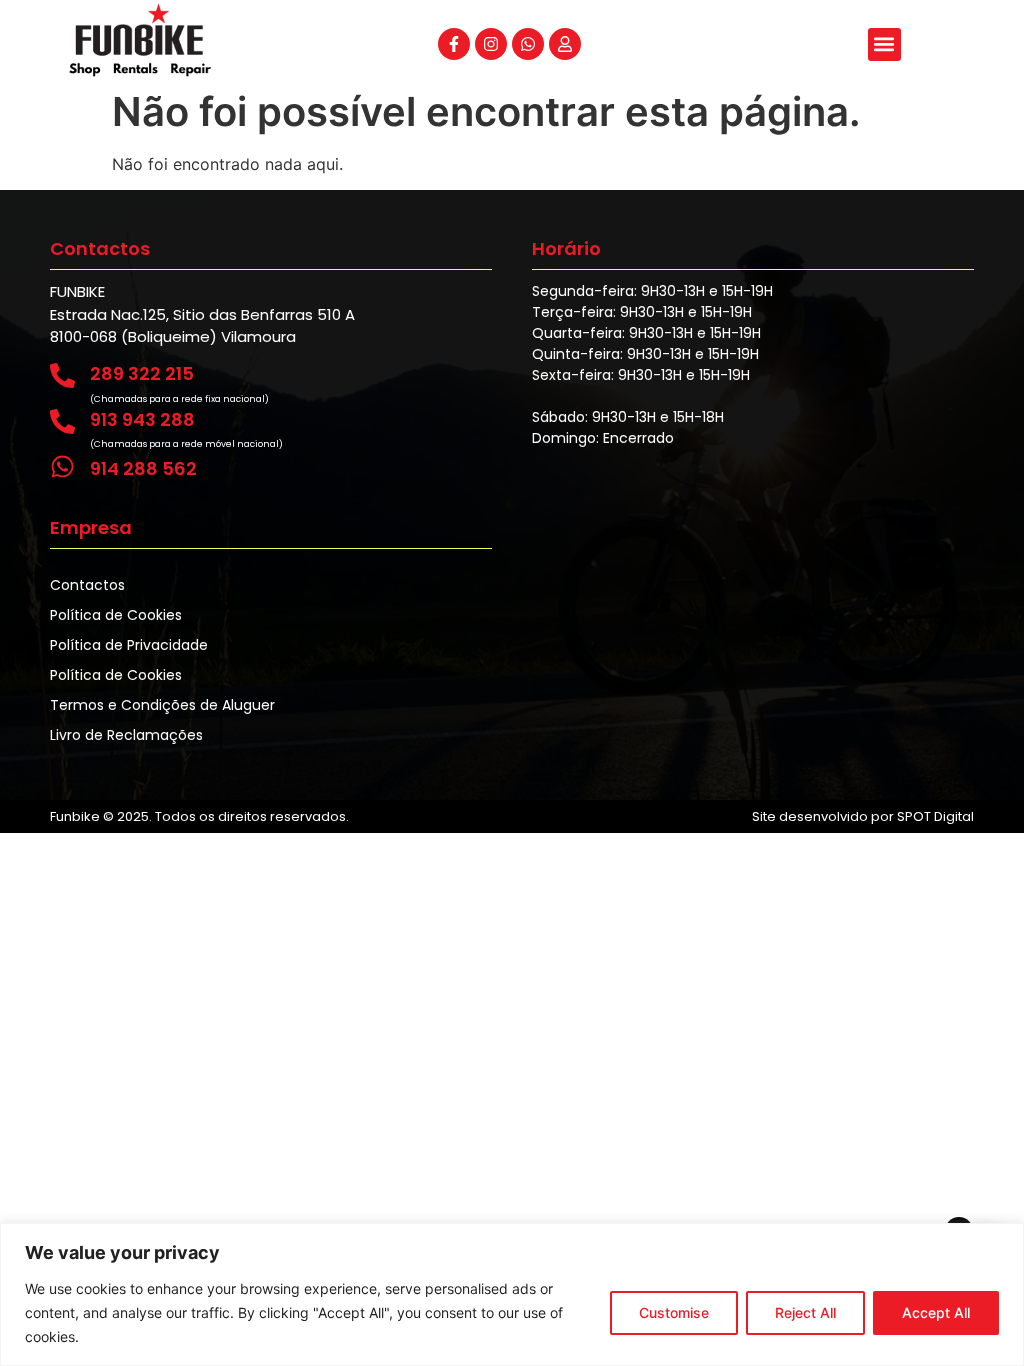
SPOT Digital (935, 816)
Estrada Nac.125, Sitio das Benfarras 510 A (202, 314)
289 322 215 (142, 373)
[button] (884, 44)
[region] (512, 1294)
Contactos (87, 585)
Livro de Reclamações (126, 735)
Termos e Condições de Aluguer (162, 705)
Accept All (936, 1312)
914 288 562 (143, 468)
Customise (674, 1312)
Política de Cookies (116, 615)
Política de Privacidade (129, 645)
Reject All (805, 1312)
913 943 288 (142, 419)
